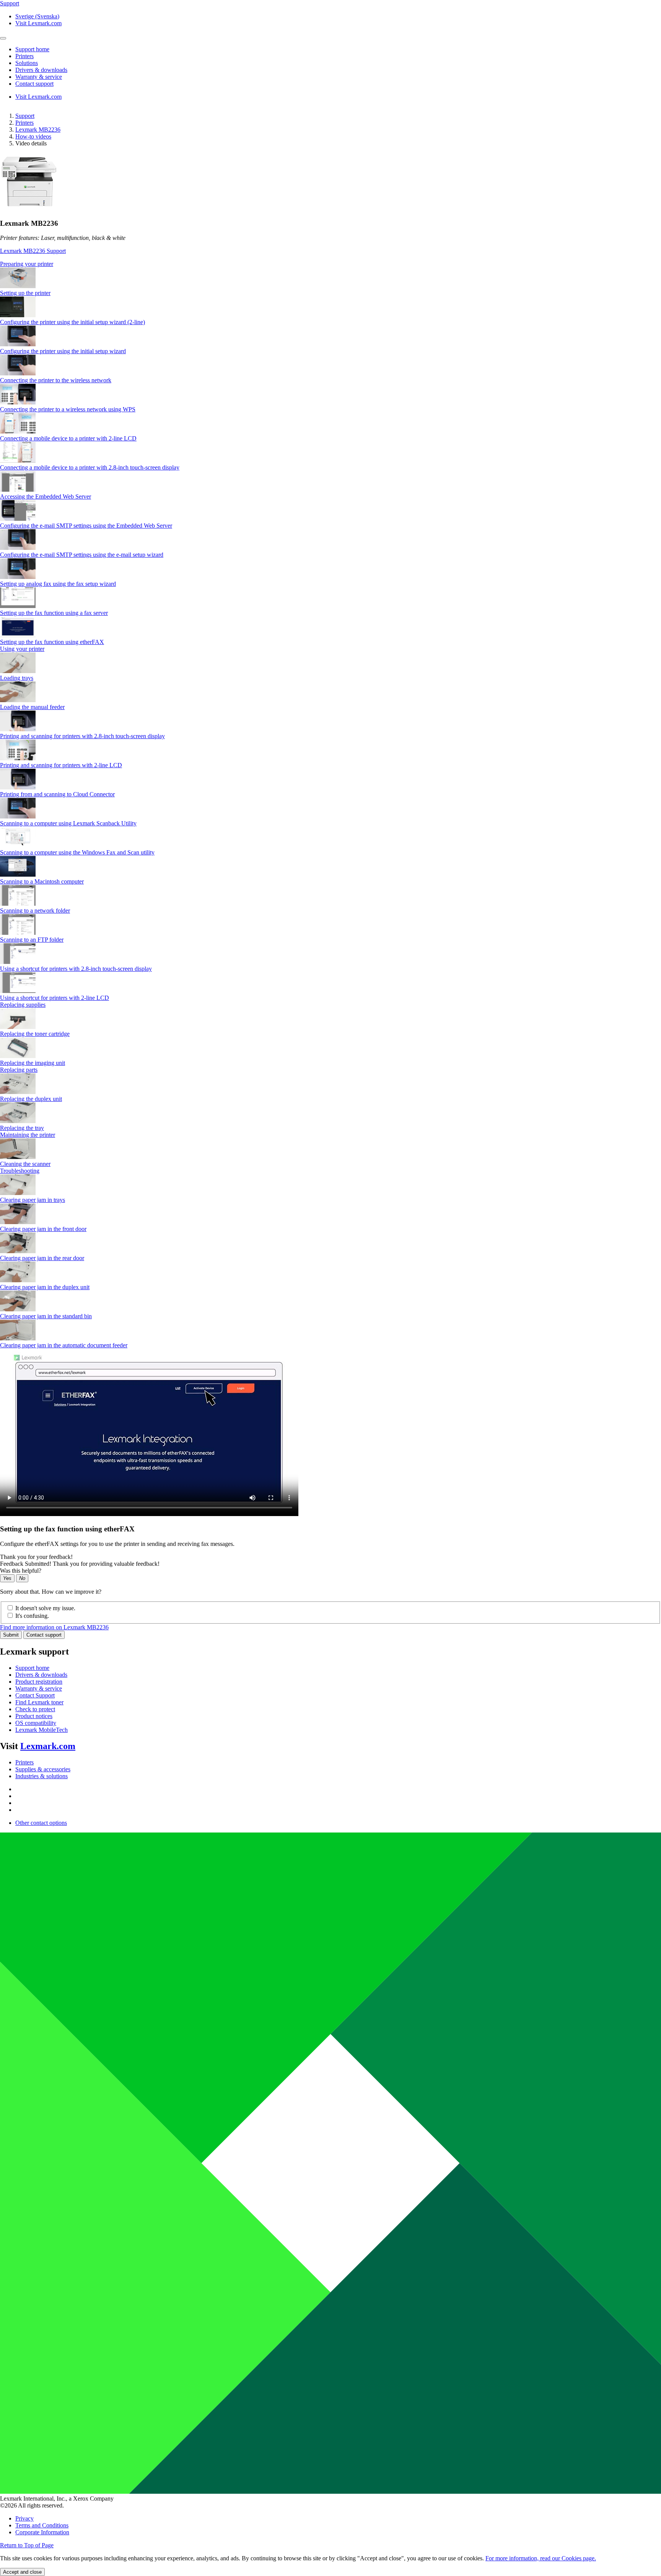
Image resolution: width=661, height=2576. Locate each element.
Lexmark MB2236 (38, 130)
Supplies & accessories (43, 1769)
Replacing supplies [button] (23, 1005)
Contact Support (35, 1695)
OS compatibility (36, 1723)
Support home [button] (32, 49)
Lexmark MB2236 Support (33, 251)
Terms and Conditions (42, 2525)
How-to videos (33, 136)
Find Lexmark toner (39, 1702)
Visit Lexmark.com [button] (38, 23)
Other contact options (41, 1823)
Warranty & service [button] (39, 77)
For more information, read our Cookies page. (541, 2558)
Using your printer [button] (22, 649)
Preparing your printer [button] (27, 264)
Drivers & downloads (41, 1675)
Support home (32, 1668)
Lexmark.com (48, 1746)
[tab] (330, 264)
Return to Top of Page (27, 2545)
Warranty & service (39, 1688)
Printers (24, 123)
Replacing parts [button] (19, 1070)
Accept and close (22, 2572)
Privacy (24, 2518)
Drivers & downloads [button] (41, 70)
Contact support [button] (34, 84)
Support (25, 116)
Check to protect (35, 1709)
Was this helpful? (21, 1571)
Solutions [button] (27, 63)
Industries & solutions (42, 1776)
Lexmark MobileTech (42, 1730)
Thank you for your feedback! (36, 1557)
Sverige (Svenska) (37, 16)
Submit (11, 1635)
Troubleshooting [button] (20, 1171)
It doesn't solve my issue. (45, 1608)
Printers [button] (24, 56)
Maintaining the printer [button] (28, 1135)
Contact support (44, 1635)
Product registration (39, 1682)
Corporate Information (42, 2532)
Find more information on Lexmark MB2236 (54, 1627)
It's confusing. (32, 1616)
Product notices (34, 1716)
